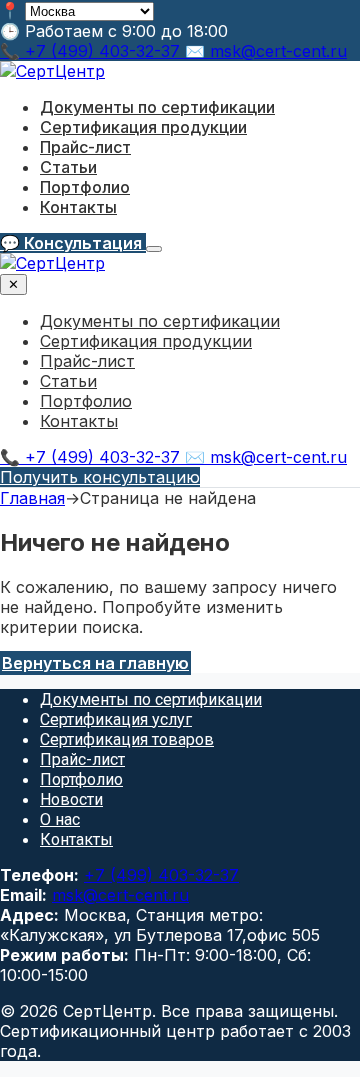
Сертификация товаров (127, 739)
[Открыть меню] (154, 249)
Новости (71, 799)
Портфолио (85, 187)
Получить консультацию (100, 477)
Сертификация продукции (143, 127)
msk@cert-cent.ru (120, 895)
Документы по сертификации (157, 107)
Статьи (68, 167)
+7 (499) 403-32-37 (161, 875)
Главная (32, 498)
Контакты (78, 207)
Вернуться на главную (95, 663)
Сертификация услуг (116, 719)
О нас (60, 819)
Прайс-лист (85, 147)
